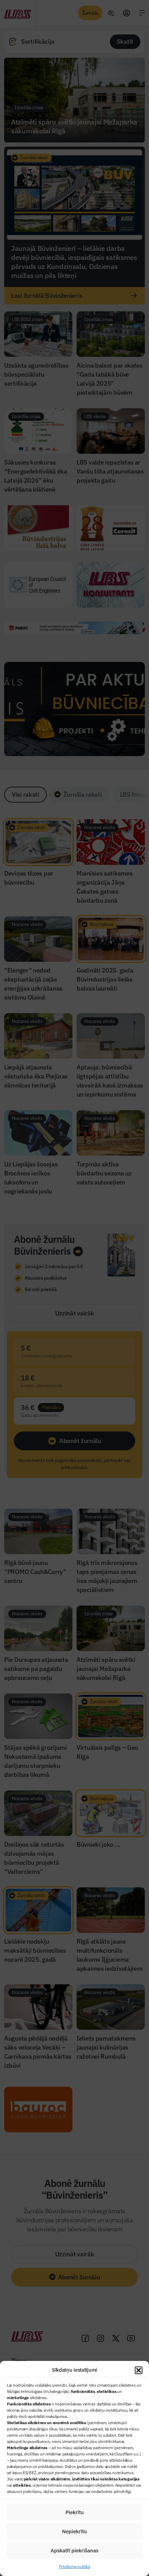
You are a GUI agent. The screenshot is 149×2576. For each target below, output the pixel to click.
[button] (139, 2370)
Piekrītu (75, 2512)
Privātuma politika (74, 2566)
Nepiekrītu (74, 2531)
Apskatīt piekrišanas (74, 2550)
